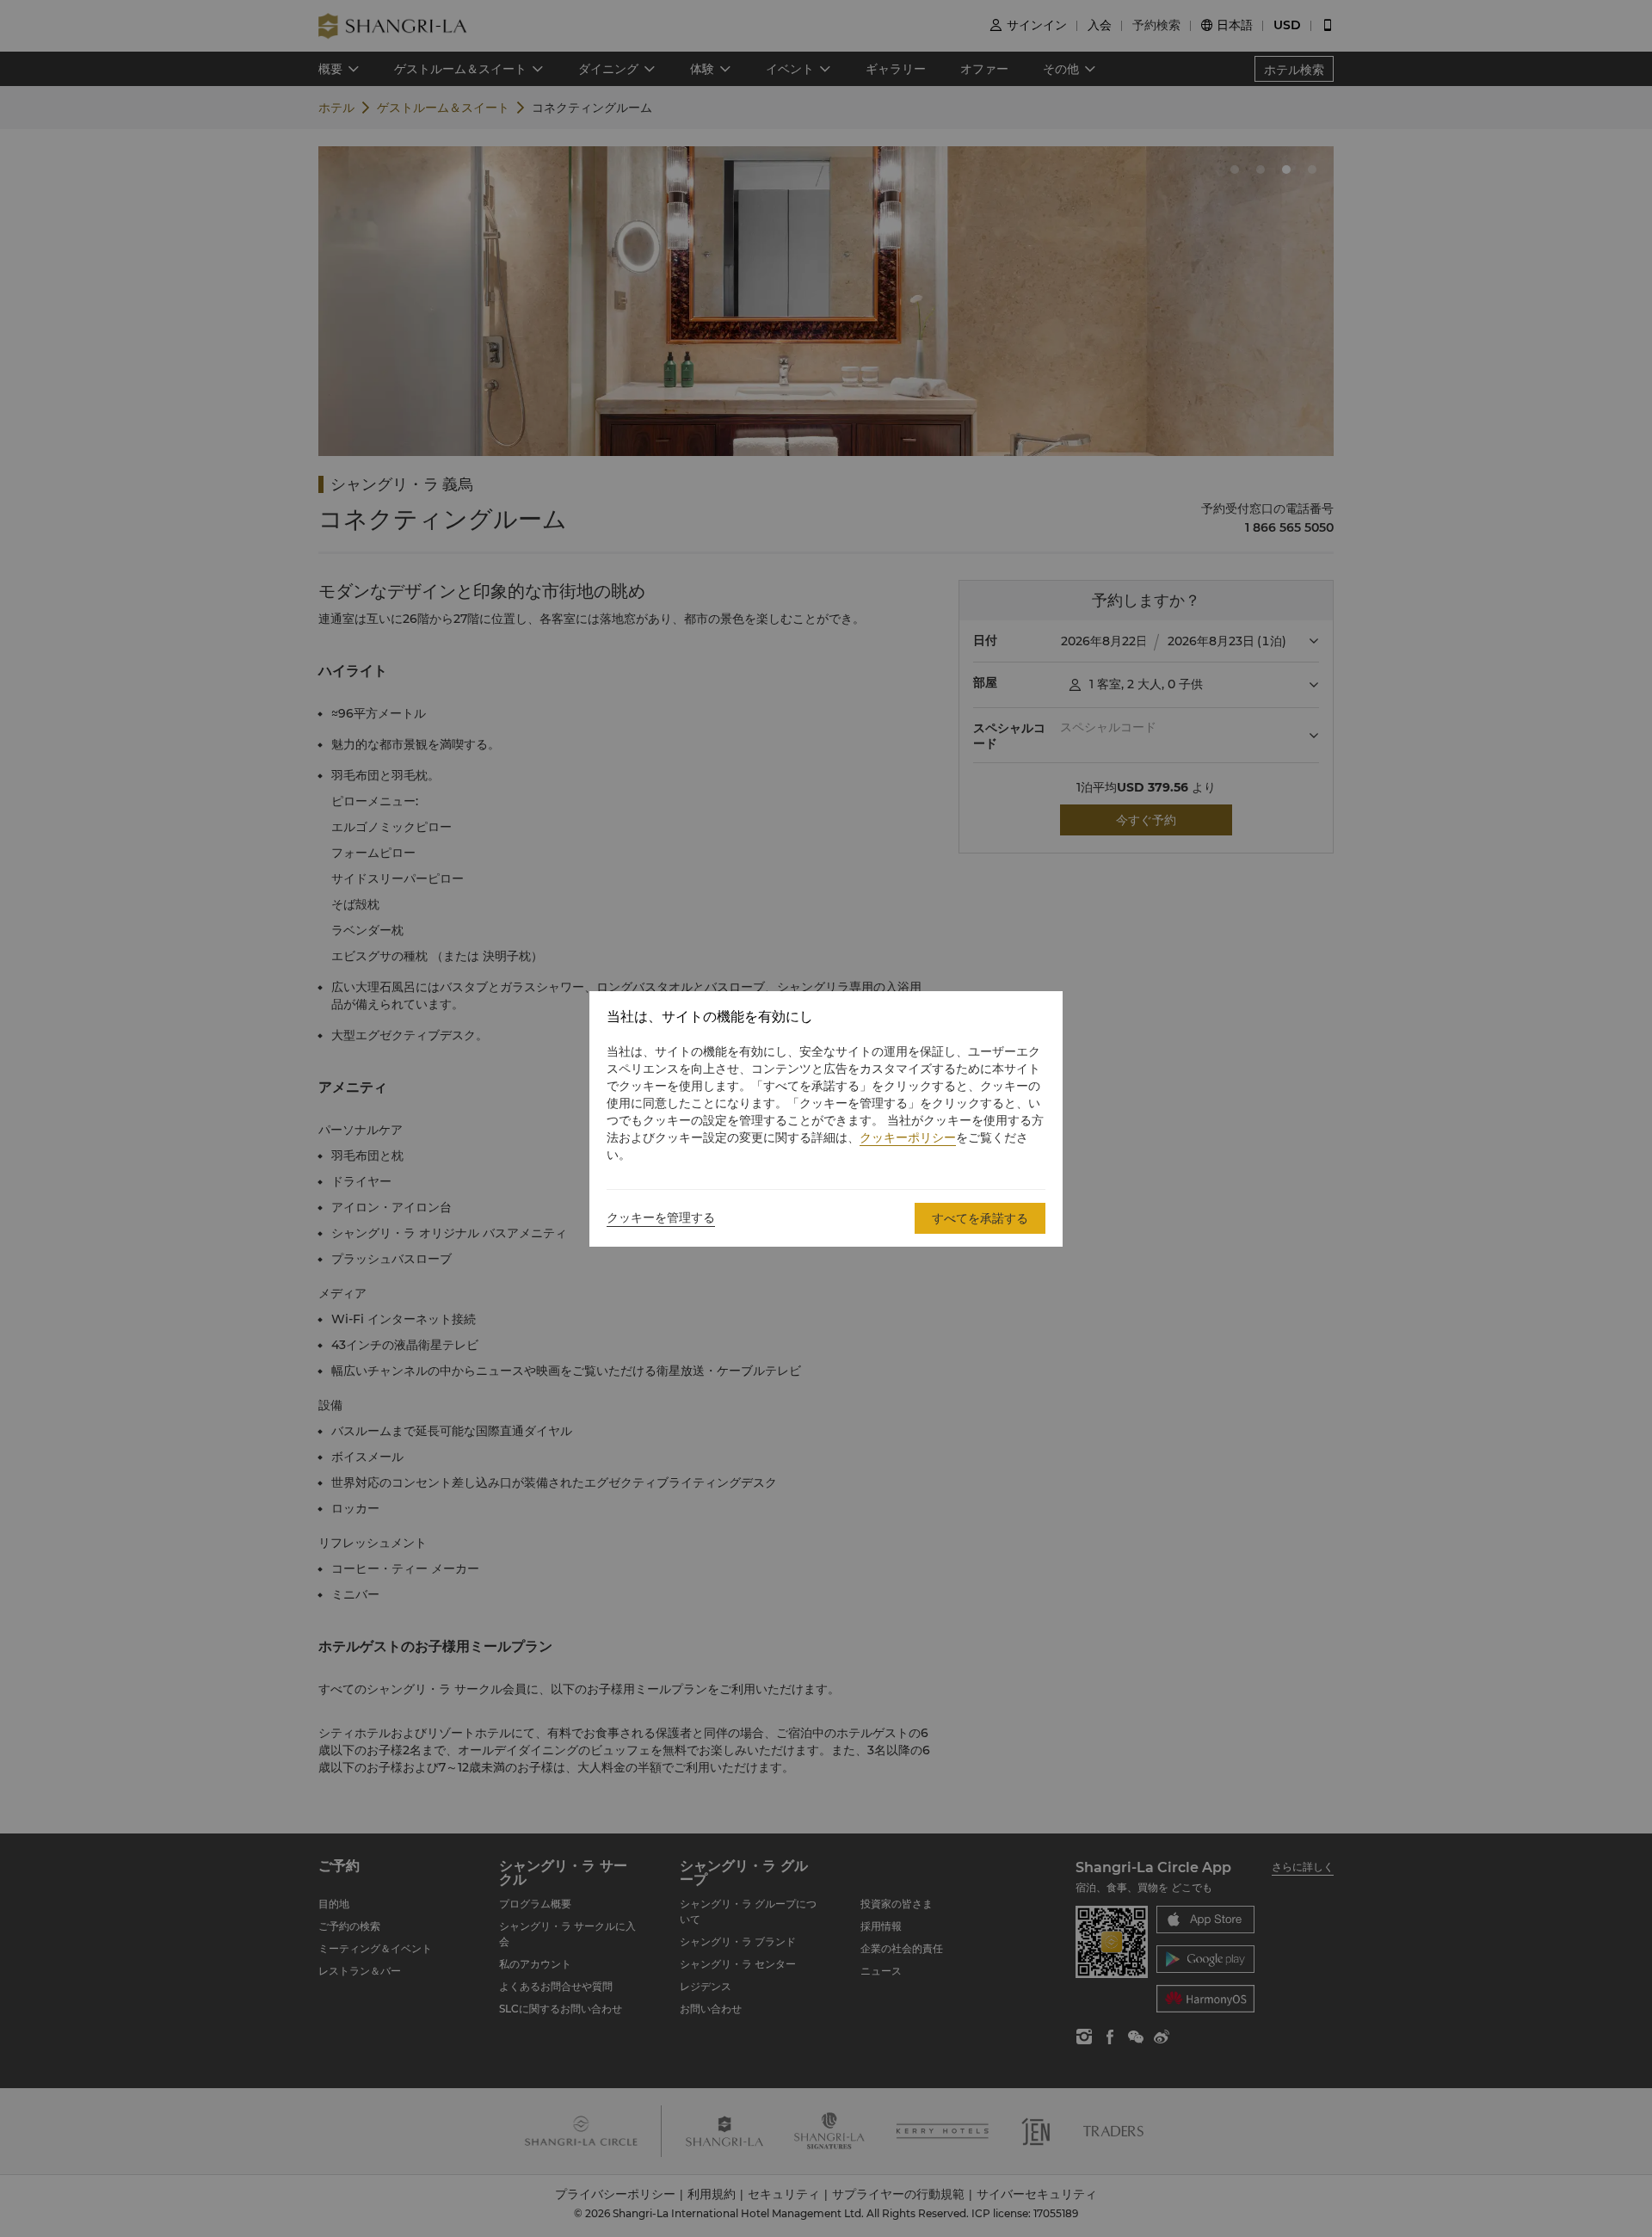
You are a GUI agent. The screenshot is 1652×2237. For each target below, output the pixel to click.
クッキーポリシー (908, 1137)
